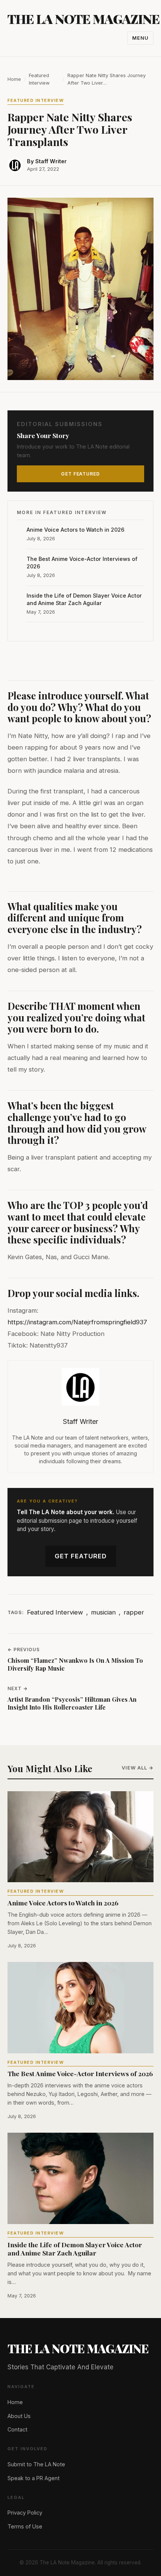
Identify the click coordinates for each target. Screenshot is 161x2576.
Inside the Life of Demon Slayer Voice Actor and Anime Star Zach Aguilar (84, 599)
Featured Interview (39, 79)
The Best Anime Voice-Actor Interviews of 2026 (82, 563)
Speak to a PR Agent (34, 2478)
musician (103, 1612)
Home (14, 79)
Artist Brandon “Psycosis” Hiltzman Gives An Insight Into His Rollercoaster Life (72, 1703)
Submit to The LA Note (36, 2464)
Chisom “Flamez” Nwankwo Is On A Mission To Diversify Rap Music (75, 1664)
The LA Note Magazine (83, 19)
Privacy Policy (25, 2513)
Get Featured (81, 1556)
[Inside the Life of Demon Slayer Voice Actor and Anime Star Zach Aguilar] (80, 2178)
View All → (138, 1768)
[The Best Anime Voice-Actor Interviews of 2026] (80, 2008)
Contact (17, 2429)
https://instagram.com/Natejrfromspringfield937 (77, 1322)
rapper (134, 1612)
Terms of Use (25, 2526)
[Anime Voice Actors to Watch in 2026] (80, 1837)
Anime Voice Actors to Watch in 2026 (75, 530)
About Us (19, 2416)
